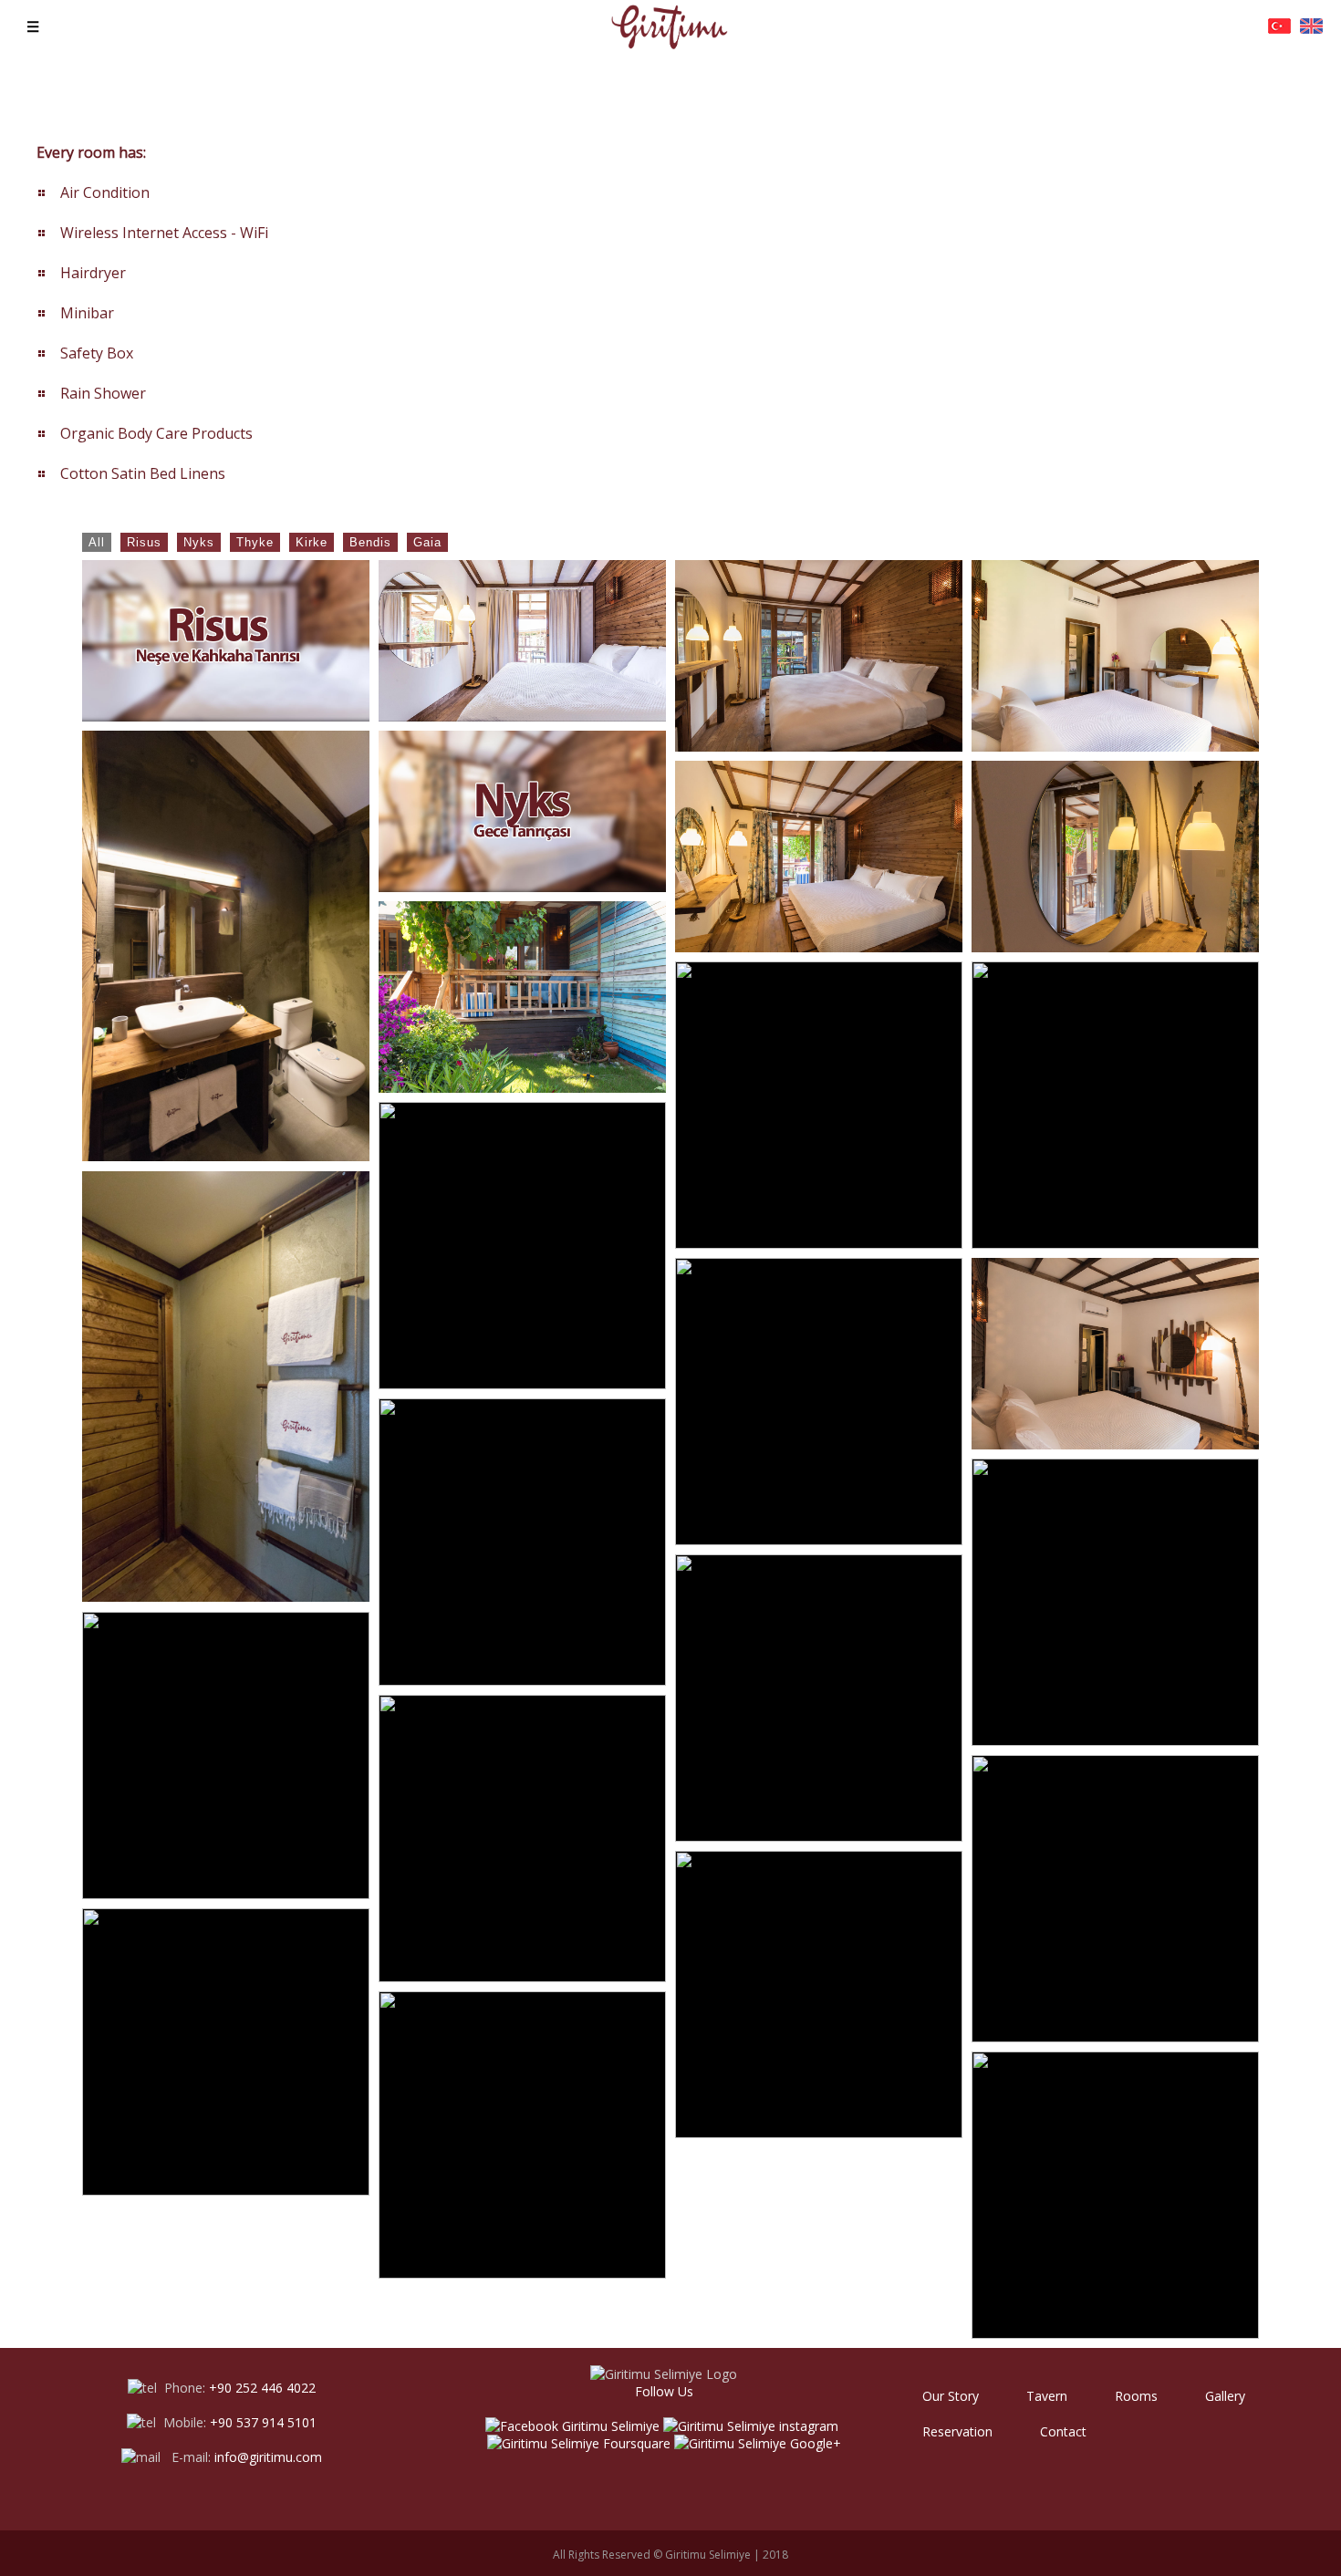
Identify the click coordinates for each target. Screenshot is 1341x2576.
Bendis (370, 542)
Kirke (312, 542)
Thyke (255, 542)
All (97, 542)
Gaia (427, 542)
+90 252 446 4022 (262, 2388)
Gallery (1225, 2396)
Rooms (1136, 2396)
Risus (144, 542)
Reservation (957, 2431)
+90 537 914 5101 (263, 2422)
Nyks (199, 542)
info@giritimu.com (268, 2457)
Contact (1063, 2431)
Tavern (1047, 2396)
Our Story (951, 2396)
